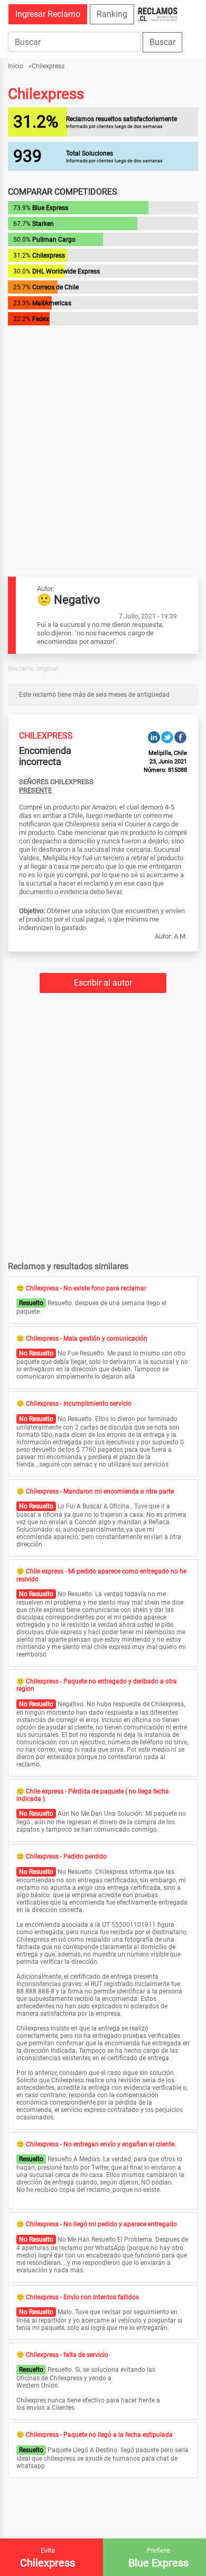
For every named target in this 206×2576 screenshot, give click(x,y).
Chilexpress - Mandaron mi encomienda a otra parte (100, 1491)
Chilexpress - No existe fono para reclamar (86, 1288)
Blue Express (50, 208)
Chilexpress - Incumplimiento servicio (79, 1404)
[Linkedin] (154, 737)
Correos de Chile (55, 287)
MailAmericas (52, 303)
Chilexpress (48, 66)
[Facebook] (180, 737)
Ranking (112, 14)
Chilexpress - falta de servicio (67, 2355)
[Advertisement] (103, 431)
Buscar (162, 42)
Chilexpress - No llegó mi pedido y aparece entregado (101, 2224)
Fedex (41, 319)
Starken (43, 224)
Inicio (16, 66)
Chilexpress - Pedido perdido (66, 1856)
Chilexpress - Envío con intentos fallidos (82, 2297)
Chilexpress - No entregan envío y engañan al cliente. (101, 2144)
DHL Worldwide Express (66, 271)
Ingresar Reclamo (48, 14)
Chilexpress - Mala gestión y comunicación (87, 1339)
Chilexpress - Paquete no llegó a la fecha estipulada (99, 2435)
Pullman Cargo (54, 240)
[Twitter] (167, 737)
